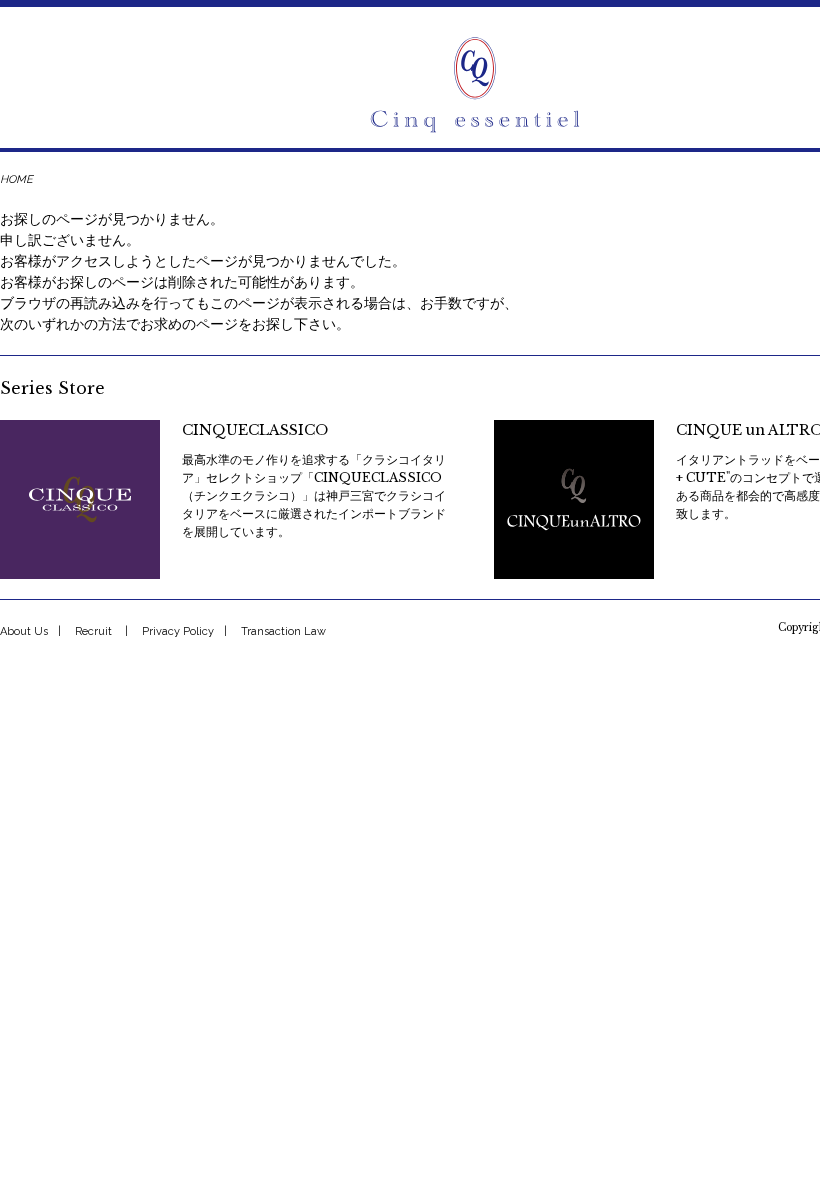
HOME (16, 179)
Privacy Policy (178, 631)
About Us (24, 631)
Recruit (93, 631)
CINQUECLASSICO (255, 430)
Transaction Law (283, 631)
